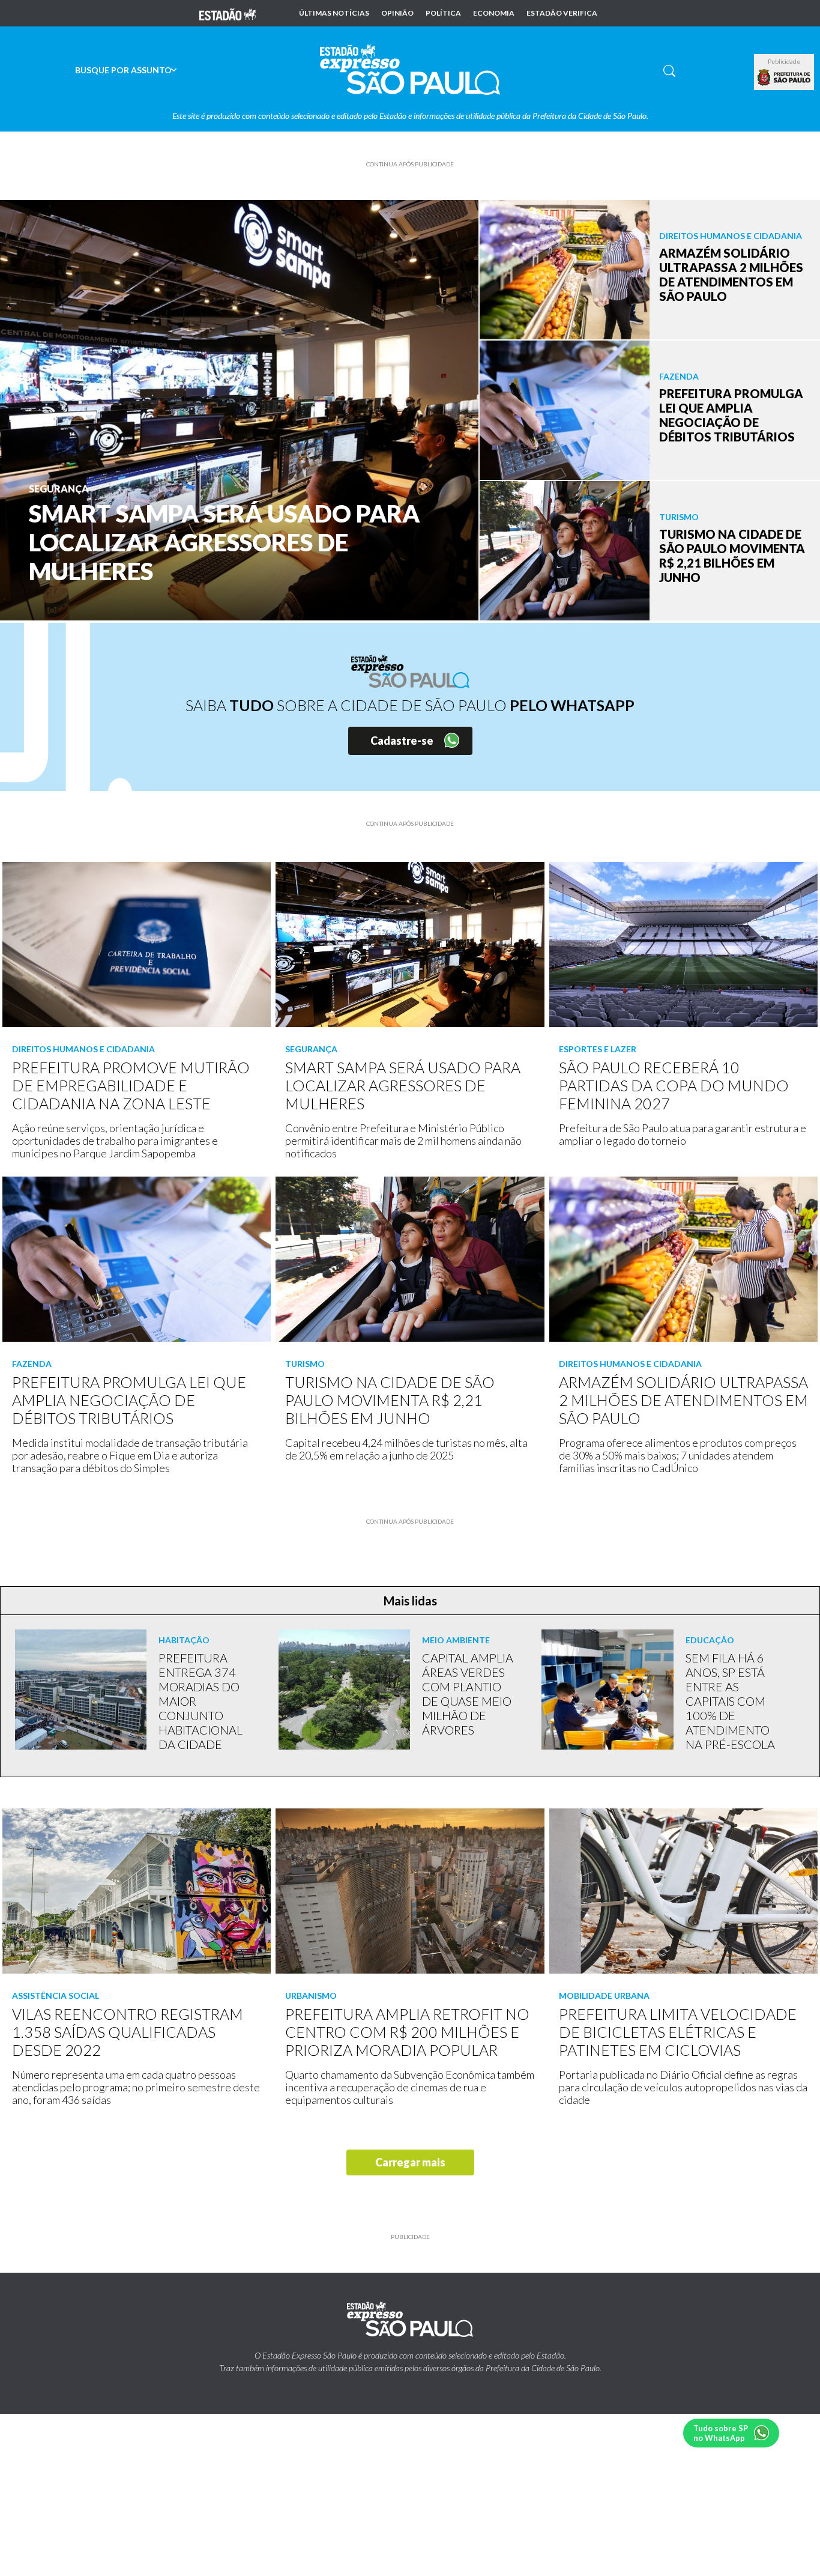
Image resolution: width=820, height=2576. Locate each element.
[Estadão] (228, 13)
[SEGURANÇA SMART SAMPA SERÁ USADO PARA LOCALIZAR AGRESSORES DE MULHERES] (239, 409)
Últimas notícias (334, 13)
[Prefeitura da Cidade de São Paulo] (784, 77)
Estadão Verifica (562, 13)
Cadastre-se (402, 741)
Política (443, 13)
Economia (494, 13)
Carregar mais (410, 2162)
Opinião (397, 13)
